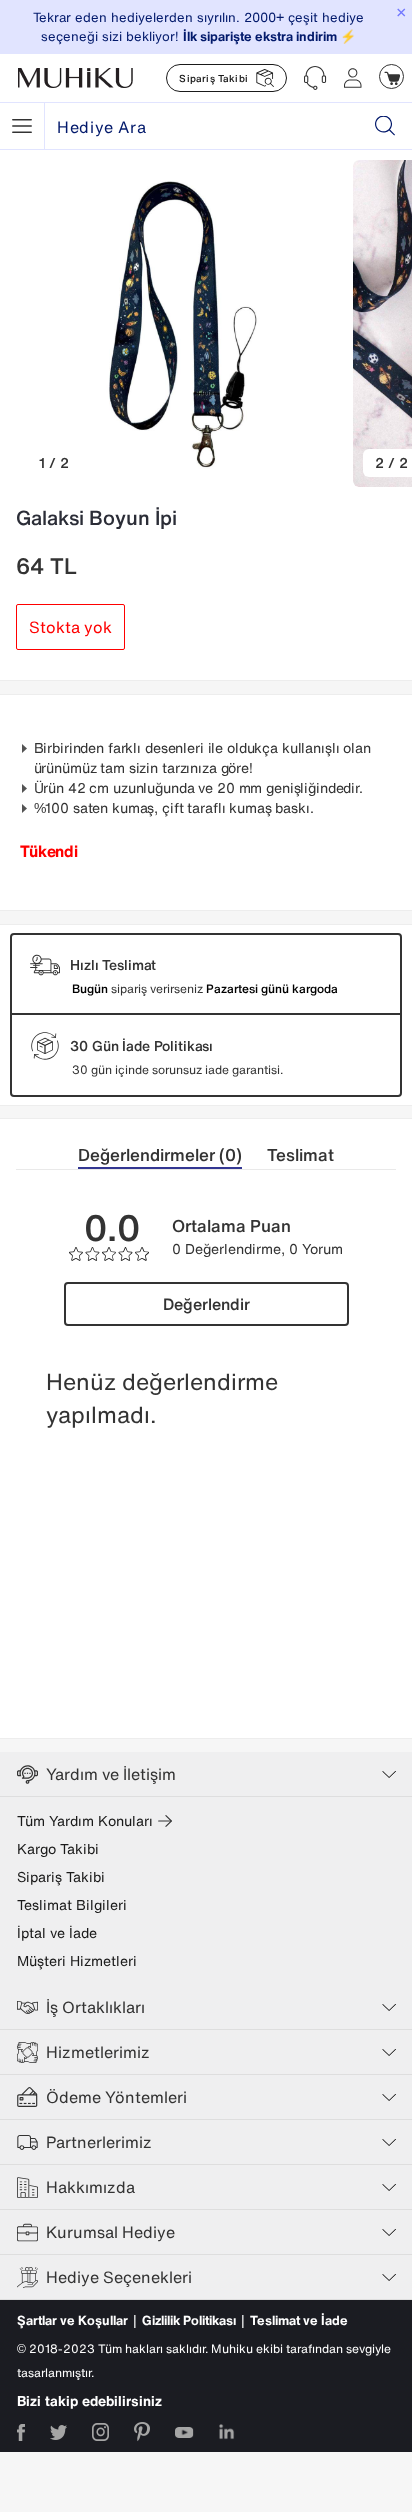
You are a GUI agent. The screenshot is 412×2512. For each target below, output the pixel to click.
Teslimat (300, 1154)
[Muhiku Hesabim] (353, 78)
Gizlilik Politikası (189, 2320)
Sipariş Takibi (61, 1877)
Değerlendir (206, 1304)
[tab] (172, 1155)
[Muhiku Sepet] (391, 76)
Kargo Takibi (58, 1849)
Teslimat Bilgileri (72, 1905)
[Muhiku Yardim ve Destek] (315, 78)
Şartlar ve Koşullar (72, 2320)
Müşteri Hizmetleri (77, 1961)
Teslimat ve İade (299, 2320)
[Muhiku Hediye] (22, 126)
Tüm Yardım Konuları (85, 1821)
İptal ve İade (57, 1933)
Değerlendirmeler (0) (160, 1154)
